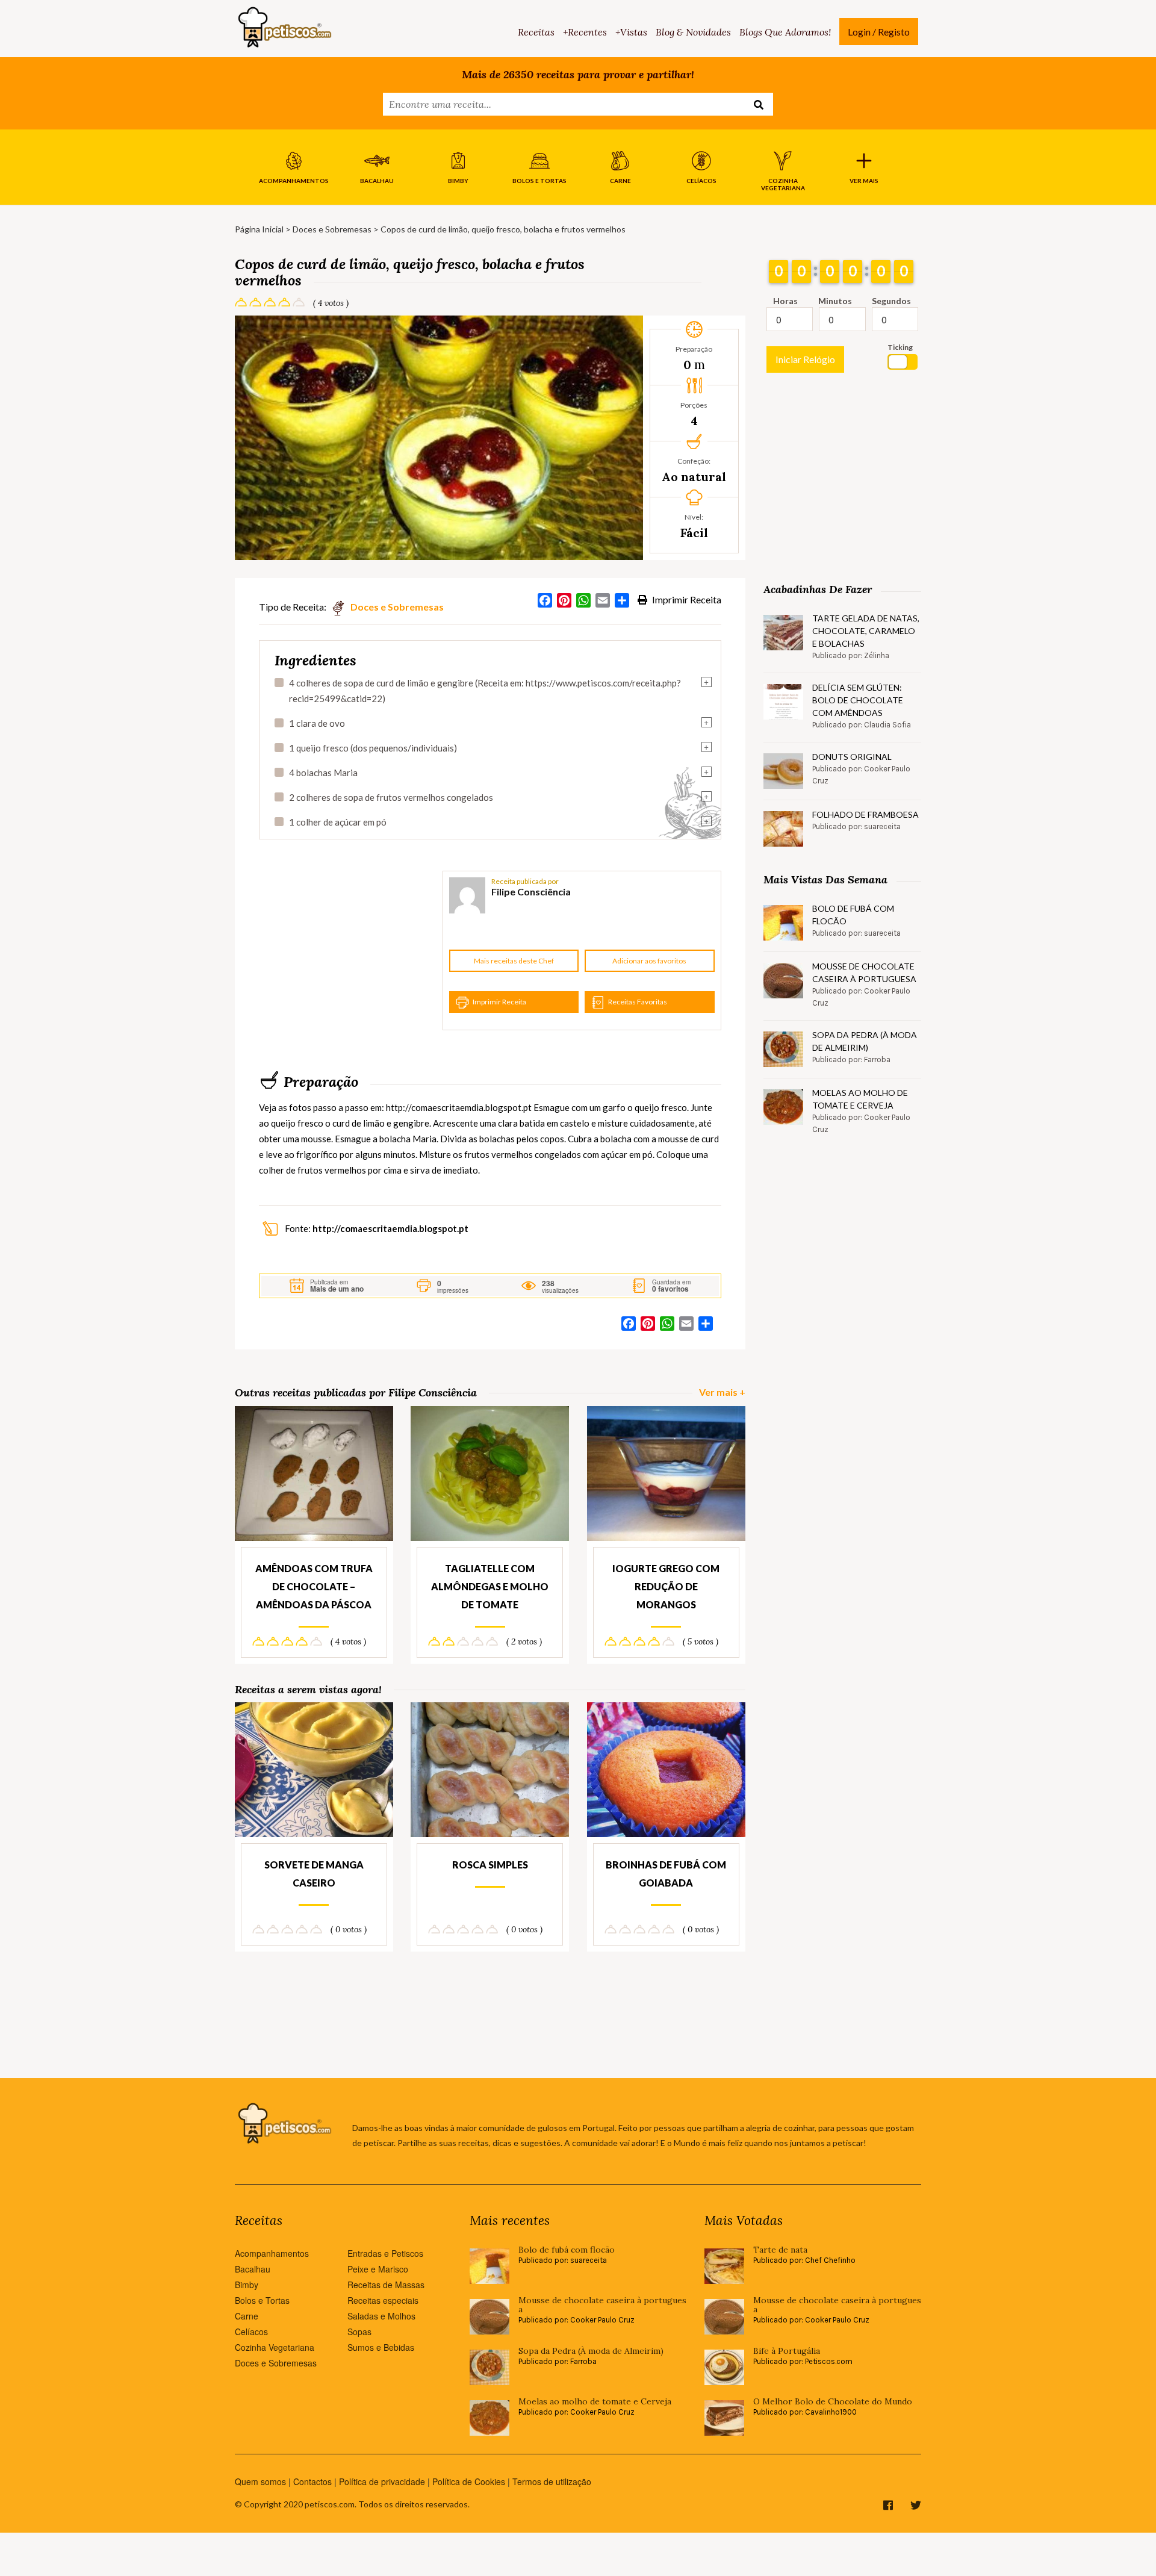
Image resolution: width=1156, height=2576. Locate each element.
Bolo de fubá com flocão (853, 915)
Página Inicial (259, 229)
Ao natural (694, 477)
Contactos (312, 2481)
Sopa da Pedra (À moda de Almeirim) (865, 1041)
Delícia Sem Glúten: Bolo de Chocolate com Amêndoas (858, 700)
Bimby (247, 2285)
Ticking (900, 347)
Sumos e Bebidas (381, 2347)
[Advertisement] (349, 951)
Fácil (694, 533)
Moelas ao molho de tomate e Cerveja (860, 1099)
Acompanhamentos (272, 2253)
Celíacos (251, 2332)
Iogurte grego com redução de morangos (666, 1586)
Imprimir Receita (686, 599)
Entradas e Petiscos (385, 2253)
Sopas (359, 2332)
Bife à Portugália (787, 2351)
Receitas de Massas (386, 2285)
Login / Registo (879, 32)
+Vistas (631, 32)
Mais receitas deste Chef (514, 961)
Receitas (536, 32)
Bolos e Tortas (262, 2300)
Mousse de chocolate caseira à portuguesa (864, 972)
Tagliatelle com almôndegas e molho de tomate (490, 1586)
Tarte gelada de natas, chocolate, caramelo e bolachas (866, 631)
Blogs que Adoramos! (785, 32)
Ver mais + (722, 1392)
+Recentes (585, 32)
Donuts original (852, 757)
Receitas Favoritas (638, 1002)
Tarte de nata (780, 2250)
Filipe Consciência (531, 891)
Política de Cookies (469, 2481)
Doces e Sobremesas (332, 229)
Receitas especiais (383, 2300)
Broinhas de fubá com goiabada (666, 1874)
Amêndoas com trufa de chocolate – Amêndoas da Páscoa (314, 1586)
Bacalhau (253, 2269)
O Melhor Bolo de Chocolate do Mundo (833, 2402)
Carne (247, 2316)
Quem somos (260, 2481)
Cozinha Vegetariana (275, 2347)
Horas (785, 301)
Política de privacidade (382, 2481)
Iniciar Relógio (805, 359)
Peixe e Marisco (378, 2269)
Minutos (835, 301)
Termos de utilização (552, 2481)
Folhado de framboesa (865, 814)
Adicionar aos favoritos (649, 961)
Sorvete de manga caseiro (314, 1874)
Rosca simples (490, 1865)
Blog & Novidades (693, 32)
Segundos (891, 301)
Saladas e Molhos (381, 2316)
